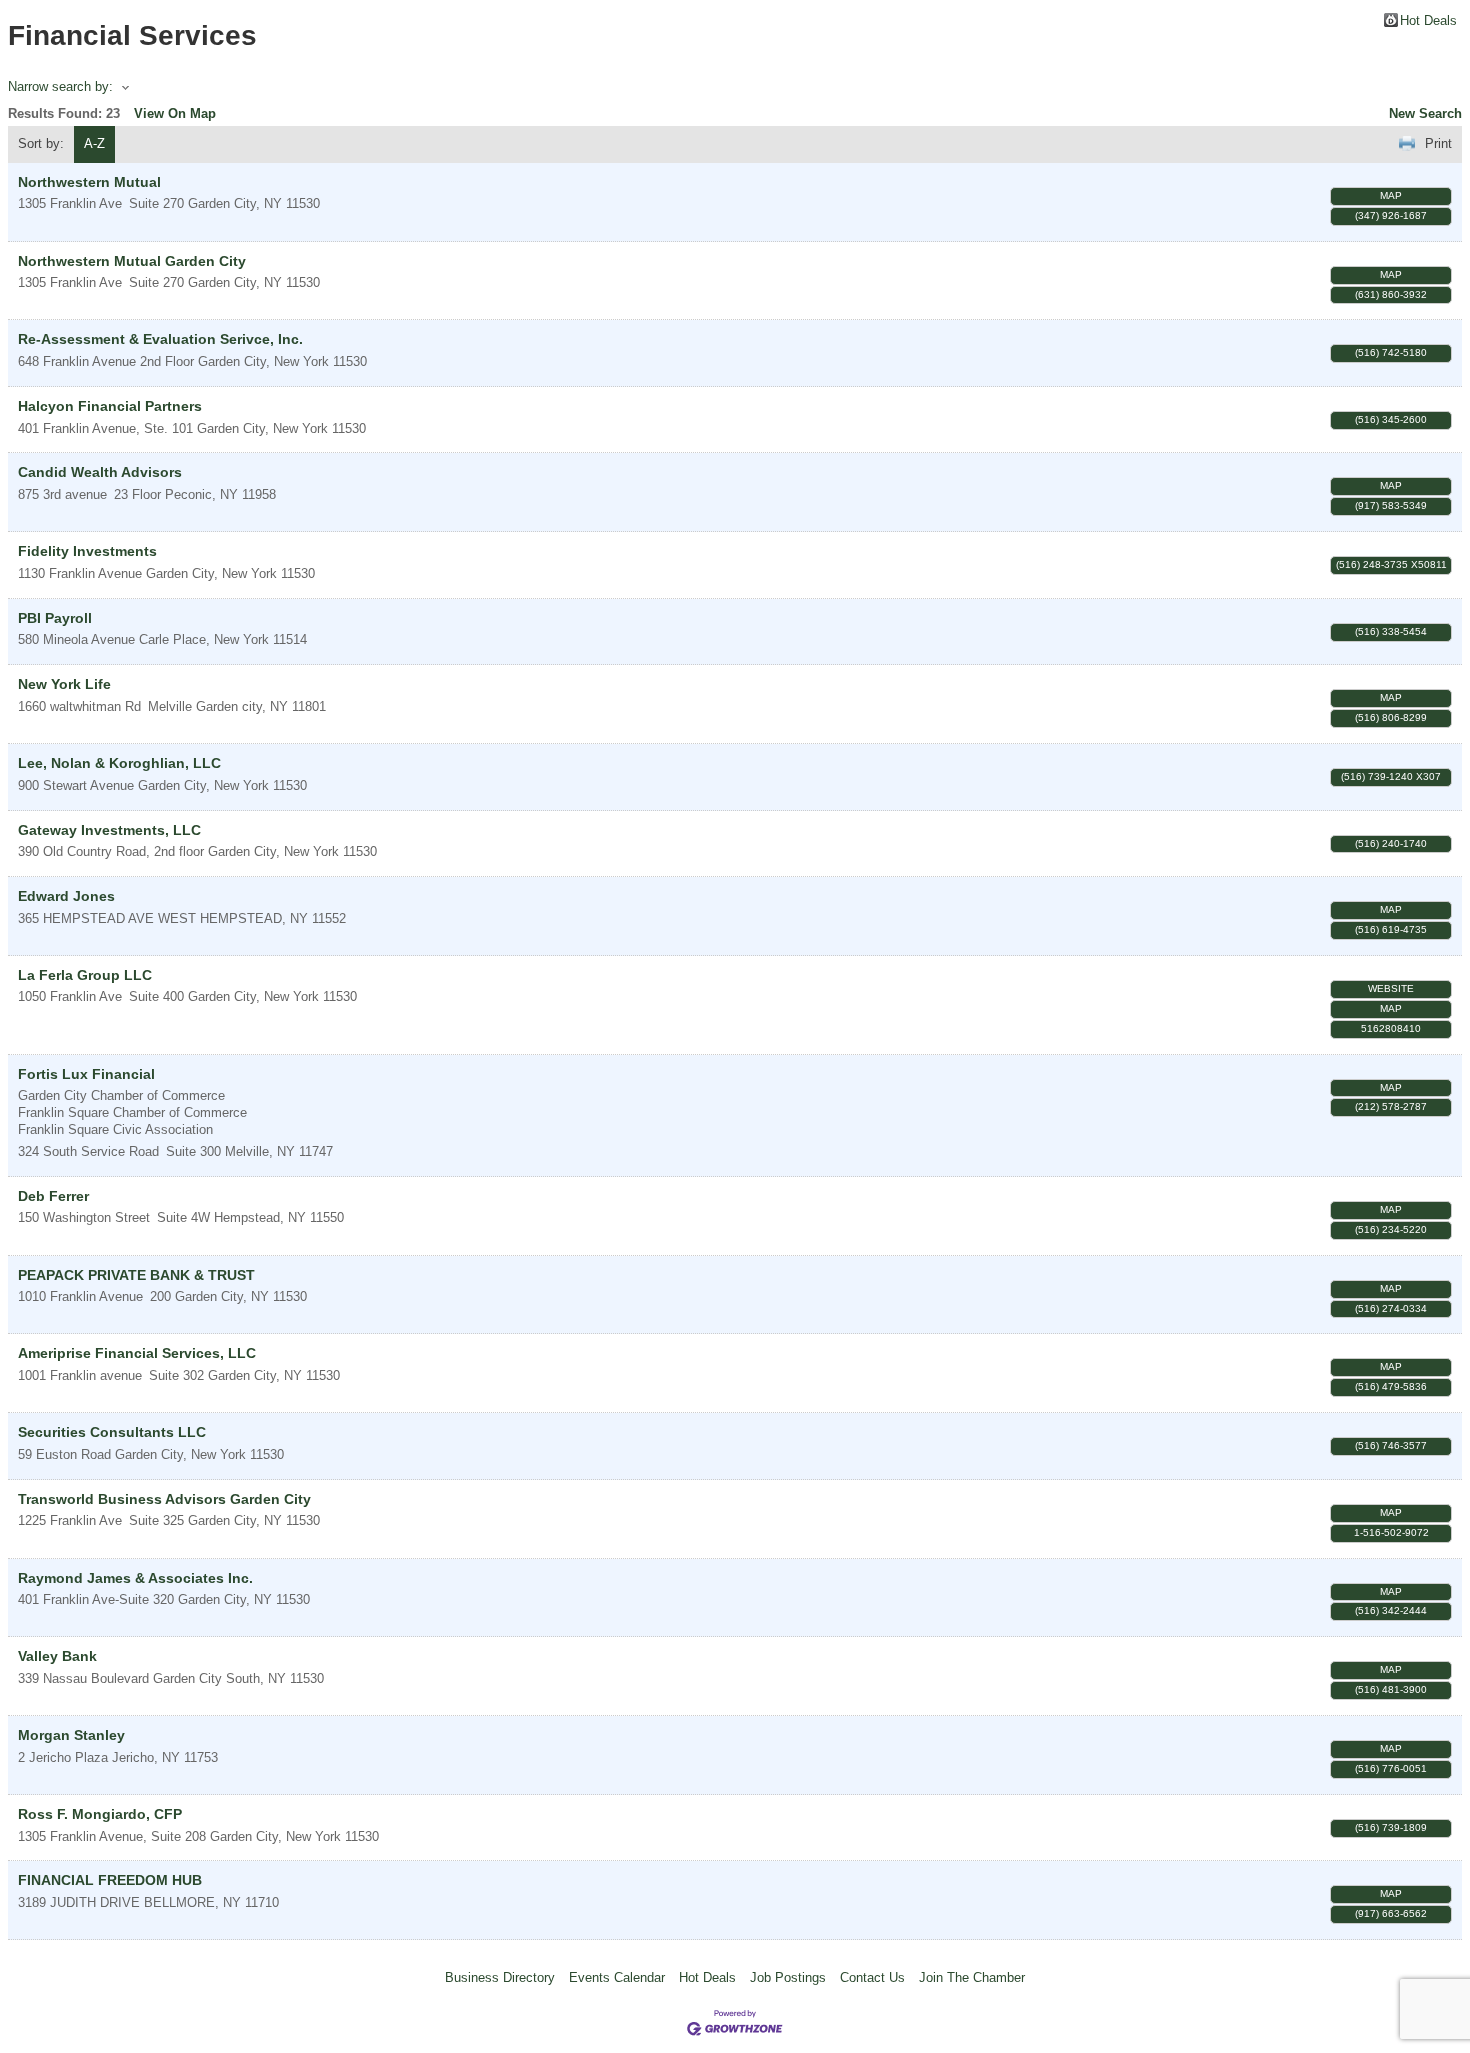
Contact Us (872, 1977)
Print (1438, 143)
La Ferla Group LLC (85, 975)
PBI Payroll (55, 618)
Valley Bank (57, 1656)
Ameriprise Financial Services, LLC (137, 1353)
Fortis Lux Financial (86, 1074)
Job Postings (788, 1977)
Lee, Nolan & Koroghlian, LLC (119, 763)
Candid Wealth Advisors (100, 472)
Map (1391, 195)
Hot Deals (1428, 20)
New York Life (64, 684)
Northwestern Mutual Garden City (132, 261)
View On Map (175, 113)
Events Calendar (617, 1977)
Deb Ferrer (53, 1196)
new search (1425, 113)
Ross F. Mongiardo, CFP (100, 1814)
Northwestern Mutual (89, 182)
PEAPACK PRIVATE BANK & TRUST (136, 1275)
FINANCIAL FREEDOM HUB (110, 1880)
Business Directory (500, 1977)
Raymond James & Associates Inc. (135, 1578)
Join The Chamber (972, 1977)
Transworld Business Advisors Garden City (164, 1499)
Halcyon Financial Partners (110, 406)
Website (1391, 988)
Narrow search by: (60, 86)
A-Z (94, 143)
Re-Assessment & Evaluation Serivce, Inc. (160, 339)
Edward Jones (66, 896)
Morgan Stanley (71, 1735)
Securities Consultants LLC (112, 1432)
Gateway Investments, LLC (109, 830)
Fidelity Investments (87, 551)
